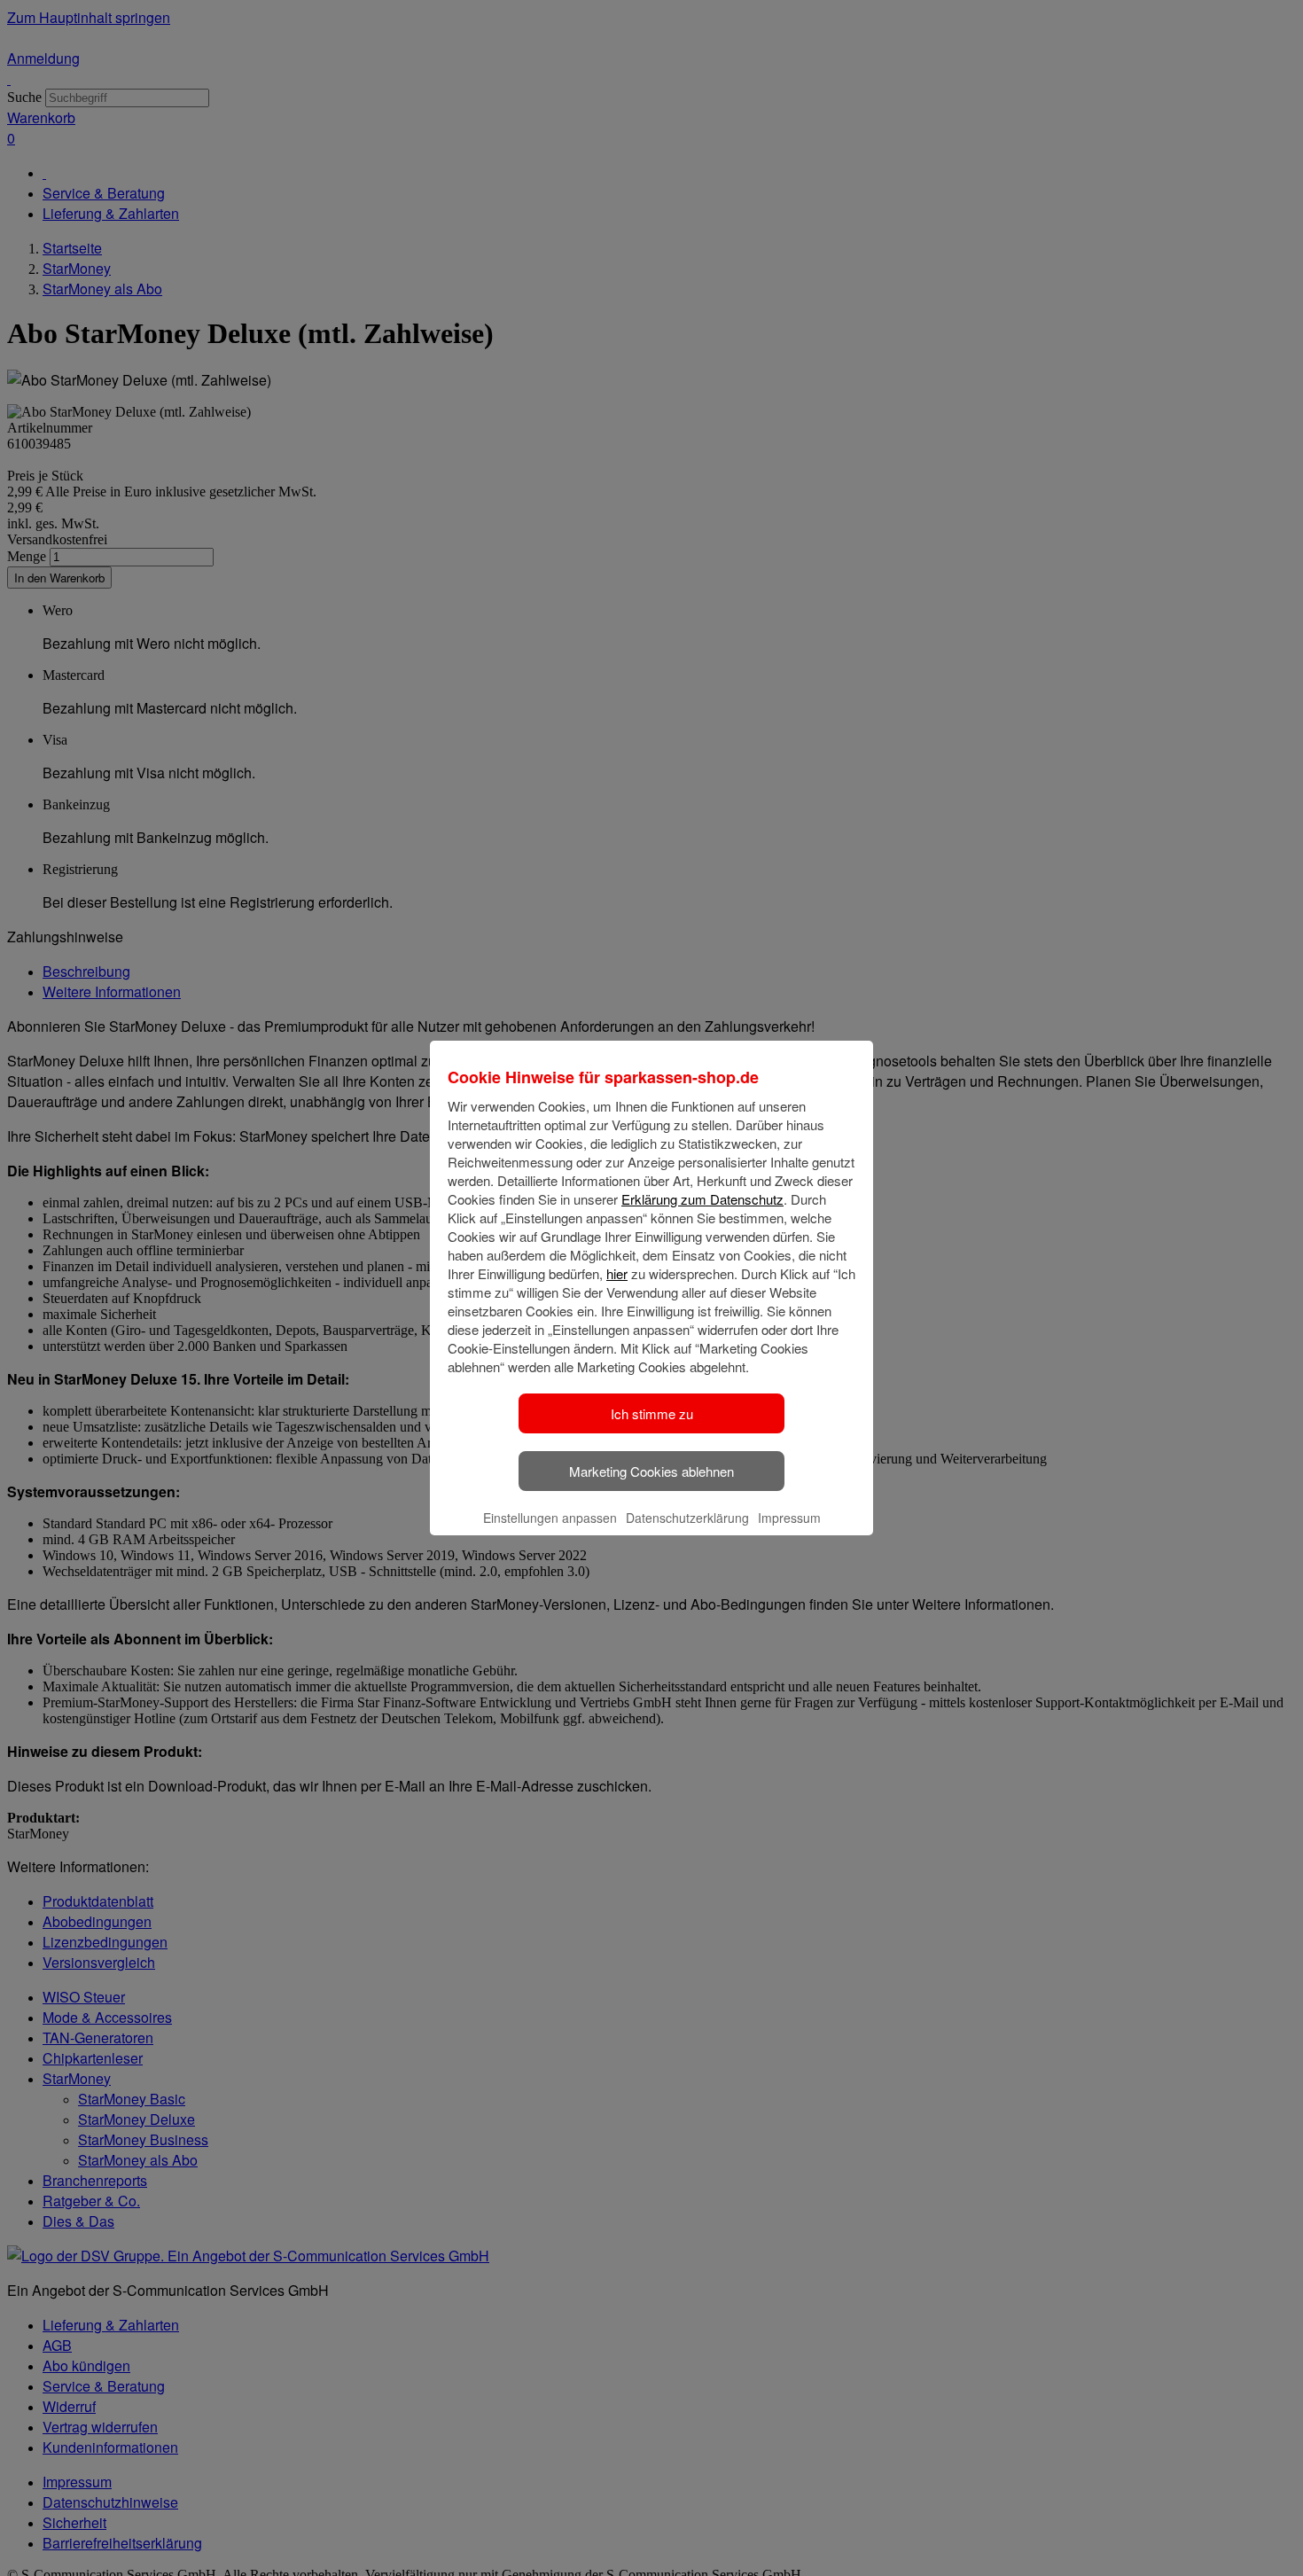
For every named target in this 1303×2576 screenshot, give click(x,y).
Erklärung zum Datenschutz (702, 1199)
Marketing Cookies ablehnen (651, 1471)
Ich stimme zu (652, 1413)
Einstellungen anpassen (550, 1518)
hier (617, 1273)
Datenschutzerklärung (687, 1518)
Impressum (789, 1518)
